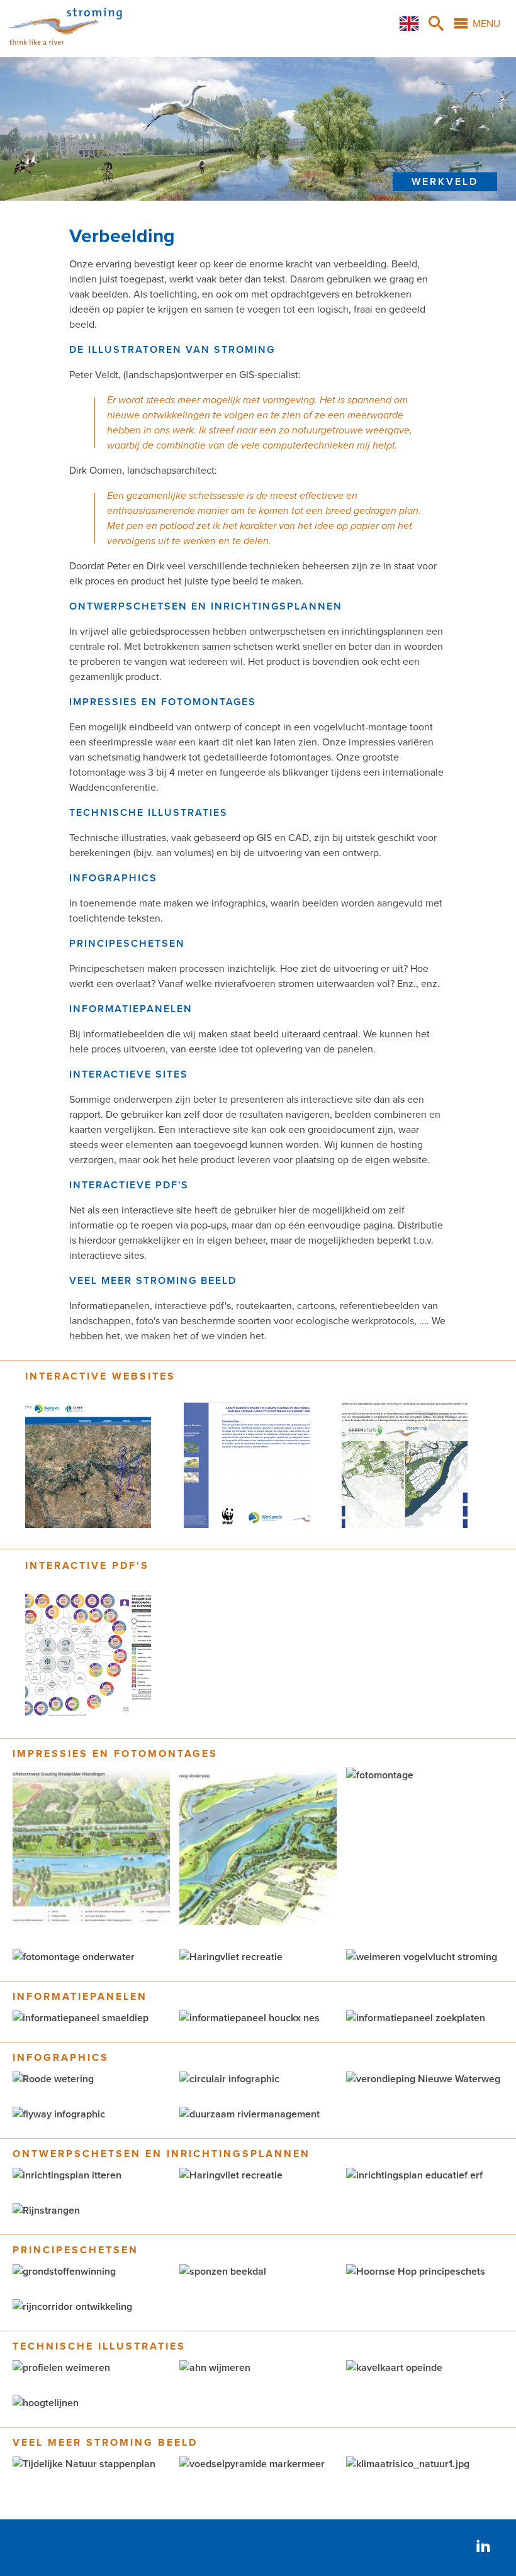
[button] (91, 1922)
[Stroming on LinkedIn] (483, 2547)
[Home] (65, 50)
